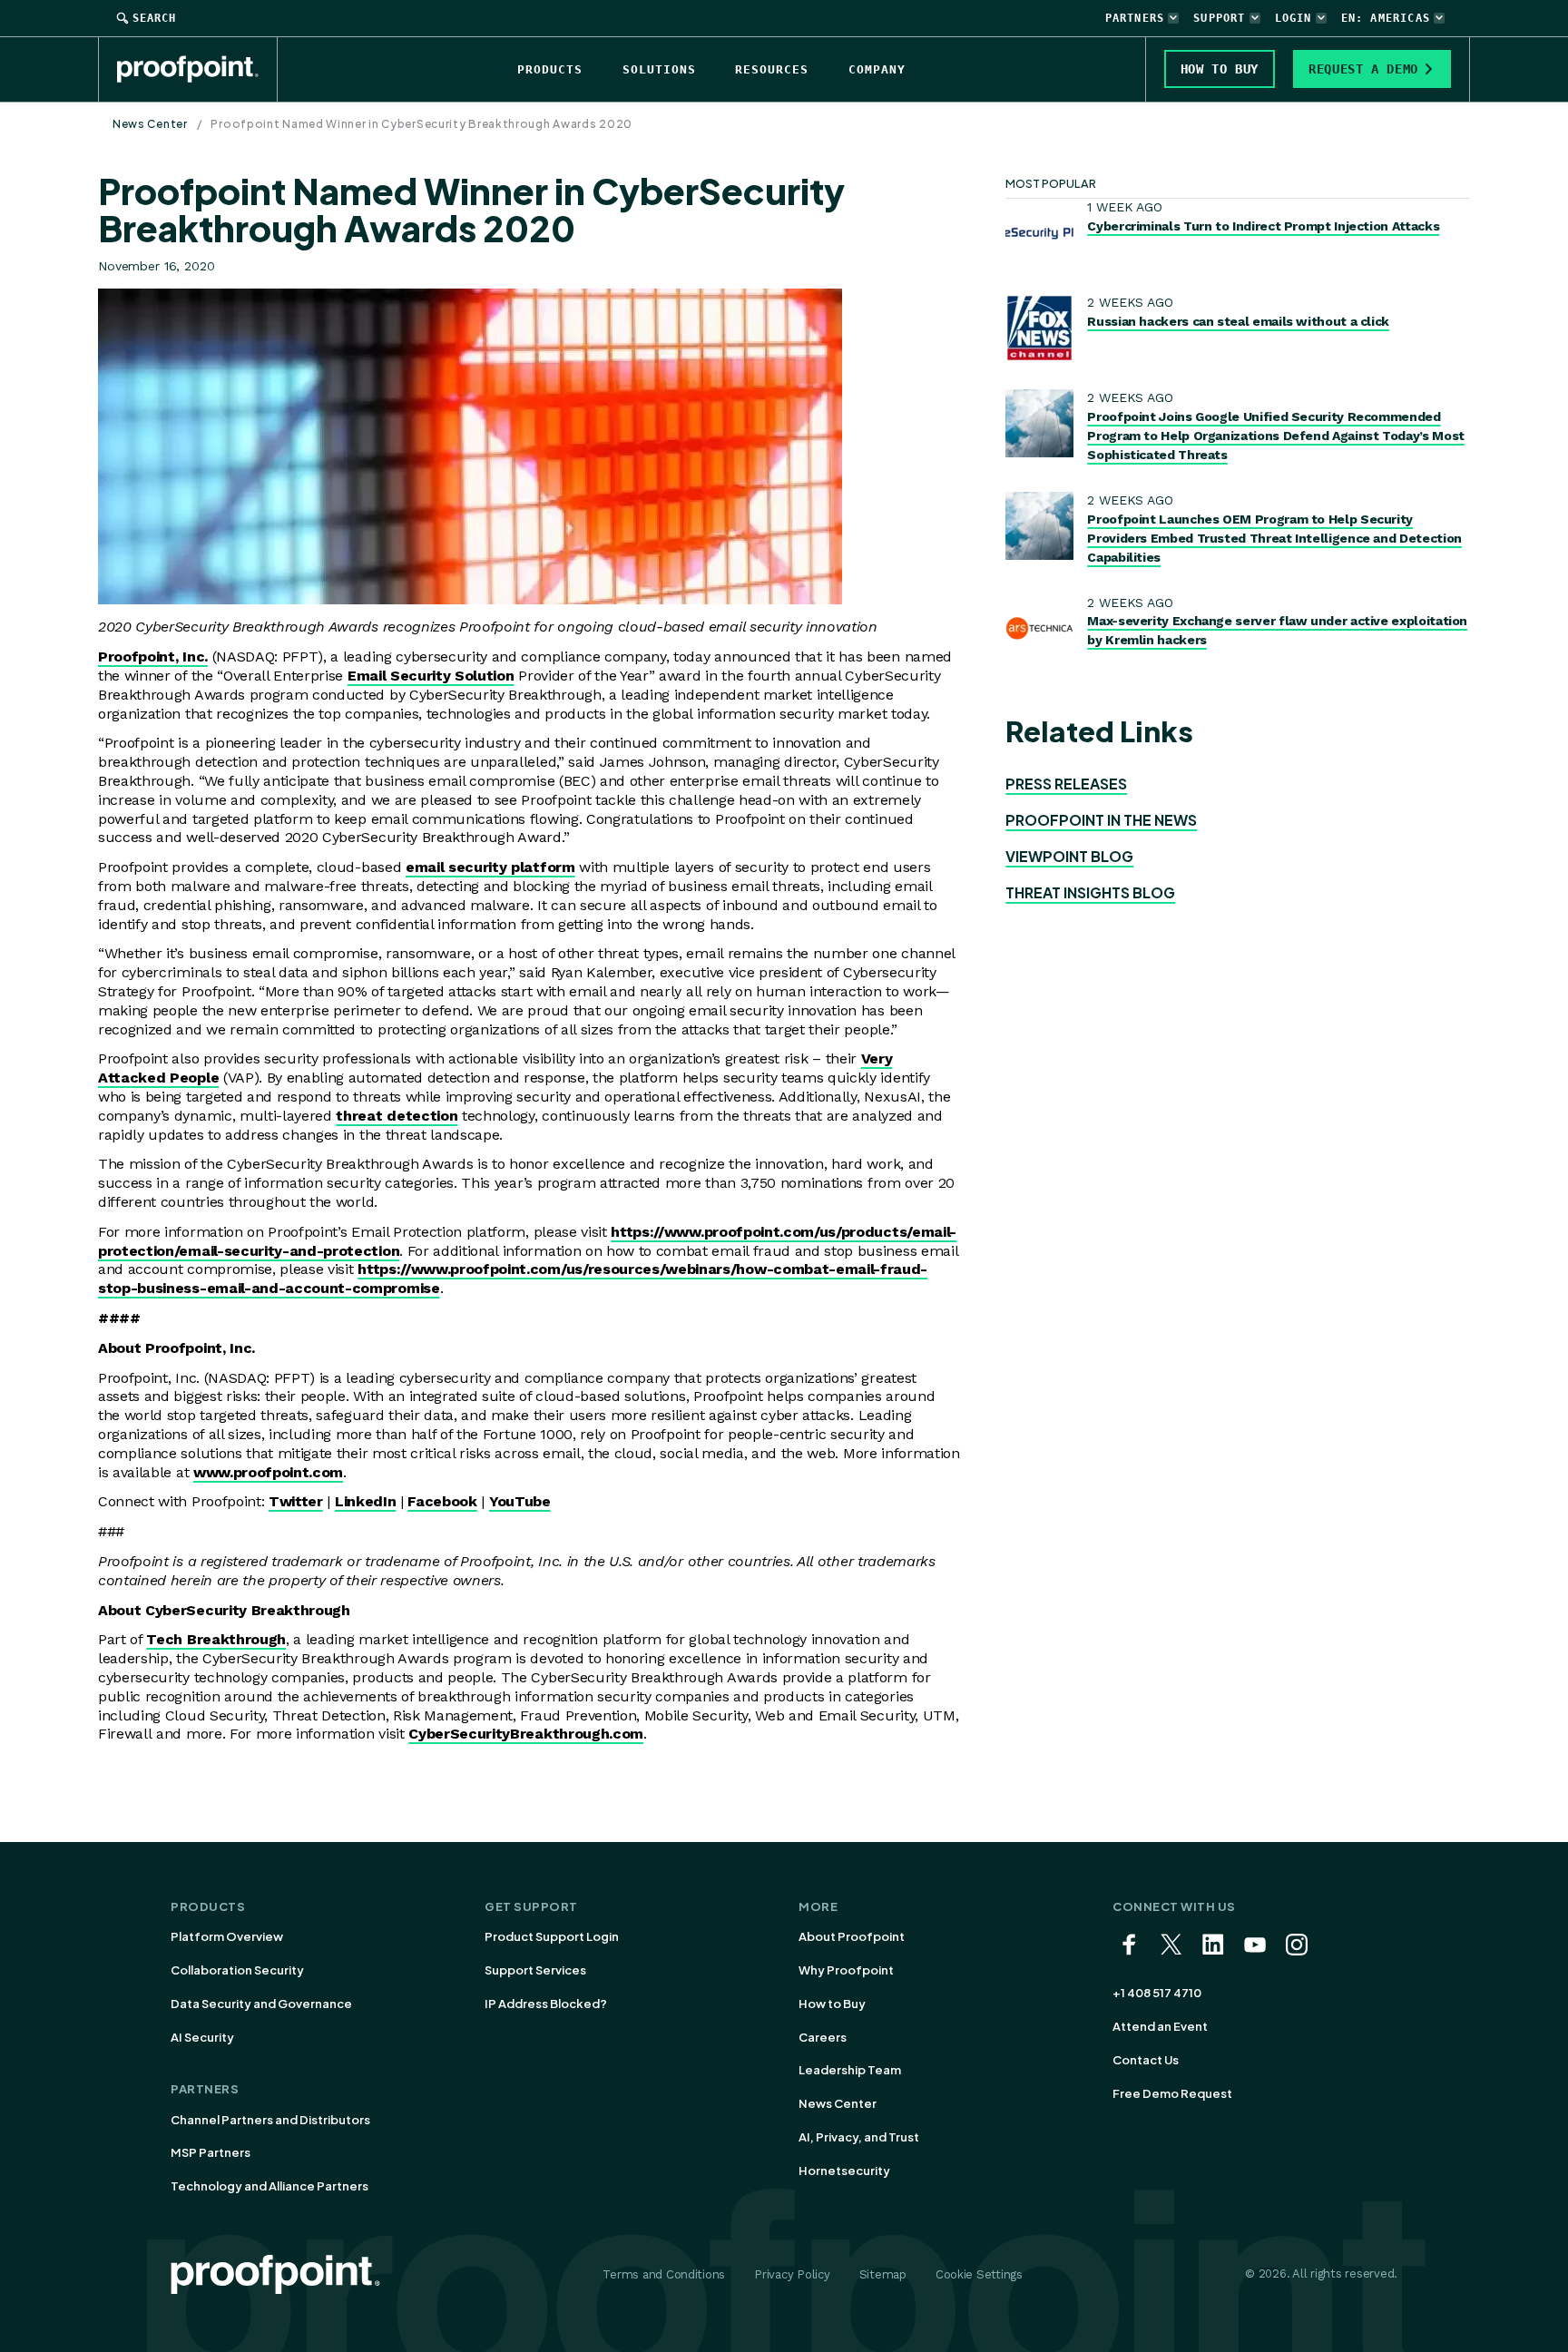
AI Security (202, 2037)
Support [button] (1219, 18)
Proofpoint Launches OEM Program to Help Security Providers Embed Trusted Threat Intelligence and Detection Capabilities (1274, 538)
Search (154, 18)
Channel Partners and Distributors (270, 2120)
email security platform (490, 867)
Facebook (442, 1501)
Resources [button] (772, 69)
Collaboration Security (237, 1970)
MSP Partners (211, 2152)
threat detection (397, 1116)
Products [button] (550, 69)
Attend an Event (1160, 2026)
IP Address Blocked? (546, 2004)
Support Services (535, 1970)
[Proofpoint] (197, 69)
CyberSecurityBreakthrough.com (526, 1734)
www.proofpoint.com (268, 1472)
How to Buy (832, 2004)
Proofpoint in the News (1101, 820)
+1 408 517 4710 (1157, 1993)
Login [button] (1294, 18)
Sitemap (883, 2274)
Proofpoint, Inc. (153, 657)
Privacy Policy (792, 2274)
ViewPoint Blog (1069, 856)
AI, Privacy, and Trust (859, 2137)
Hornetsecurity (844, 2171)
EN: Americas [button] (1386, 18)
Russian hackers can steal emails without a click (1238, 321)
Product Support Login (552, 1936)
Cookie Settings (979, 2274)
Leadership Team (850, 2070)
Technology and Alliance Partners (269, 2186)
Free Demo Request (1172, 2093)
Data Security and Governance (261, 2004)
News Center (150, 124)
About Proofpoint (852, 1936)
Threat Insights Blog (1090, 892)
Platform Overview (227, 1936)
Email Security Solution (431, 676)
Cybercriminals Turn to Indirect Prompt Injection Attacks (1263, 226)
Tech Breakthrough (216, 1639)
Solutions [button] (659, 69)
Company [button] (877, 69)
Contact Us (1146, 2060)
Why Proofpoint (846, 1970)
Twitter (296, 1501)
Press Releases (1066, 784)
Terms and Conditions (664, 2274)
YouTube (520, 1501)
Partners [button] (1135, 18)
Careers (823, 2037)
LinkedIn (365, 1501)
